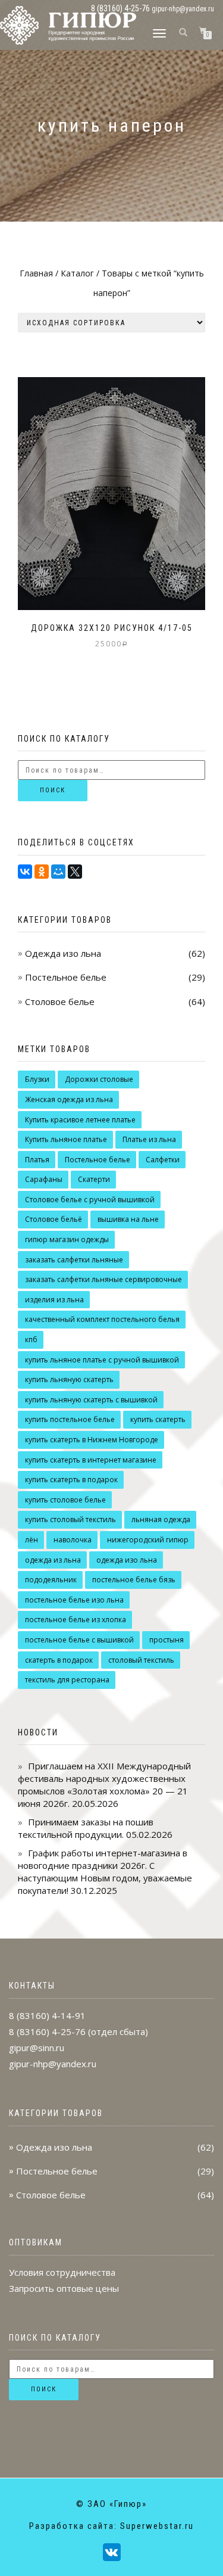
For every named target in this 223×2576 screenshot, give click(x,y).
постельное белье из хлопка (76, 1620)
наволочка (73, 1540)
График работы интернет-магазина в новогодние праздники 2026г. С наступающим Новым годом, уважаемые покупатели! (105, 1872)
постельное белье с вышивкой (79, 1640)
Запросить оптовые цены (64, 2288)
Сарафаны (44, 1179)
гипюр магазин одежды (67, 1239)
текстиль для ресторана (67, 1680)
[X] (75, 872)
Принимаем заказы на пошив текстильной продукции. (86, 1828)
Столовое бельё (54, 1219)
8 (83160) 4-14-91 (47, 2015)
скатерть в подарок (59, 1660)
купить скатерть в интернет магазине (91, 1460)
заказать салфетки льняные (74, 1260)
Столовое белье (60, 1001)
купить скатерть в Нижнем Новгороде (92, 1440)
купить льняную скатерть (69, 1379)
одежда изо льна (127, 1560)
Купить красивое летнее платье (80, 1120)
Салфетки (163, 1160)
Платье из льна (149, 1139)
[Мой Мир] (58, 872)
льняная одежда (161, 1519)
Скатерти (94, 1179)
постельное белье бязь (134, 1580)
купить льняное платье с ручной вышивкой (102, 1360)
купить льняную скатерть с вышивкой (91, 1400)
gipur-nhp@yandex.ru (183, 9)
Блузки (37, 1079)
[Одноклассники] (42, 872)
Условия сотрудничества (62, 2272)
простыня (167, 1640)
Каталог (77, 273)
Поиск (53, 790)
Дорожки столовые (99, 1079)
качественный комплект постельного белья (102, 1319)
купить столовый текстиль (70, 1519)
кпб (31, 1340)
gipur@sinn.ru (37, 2048)
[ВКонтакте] (25, 872)
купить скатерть (158, 1419)
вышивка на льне (128, 1219)
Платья (37, 1160)
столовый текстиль (141, 1660)
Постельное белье (66, 977)
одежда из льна (53, 1560)
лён (32, 1540)
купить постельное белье (70, 1419)
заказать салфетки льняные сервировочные (103, 1279)
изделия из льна (54, 1300)
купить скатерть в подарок (71, 1480)
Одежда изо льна (63, 953)
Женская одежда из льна (69, 1099)
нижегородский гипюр (148, 1540)
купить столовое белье (65, 1500)
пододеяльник (51, 1580)
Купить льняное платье (66, 1139)
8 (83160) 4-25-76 (47, 2031)
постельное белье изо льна (74, 1600)
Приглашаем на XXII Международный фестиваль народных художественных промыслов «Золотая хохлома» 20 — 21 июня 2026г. (104, 1785)
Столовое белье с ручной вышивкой (90, 1200)
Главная (36, 273)
